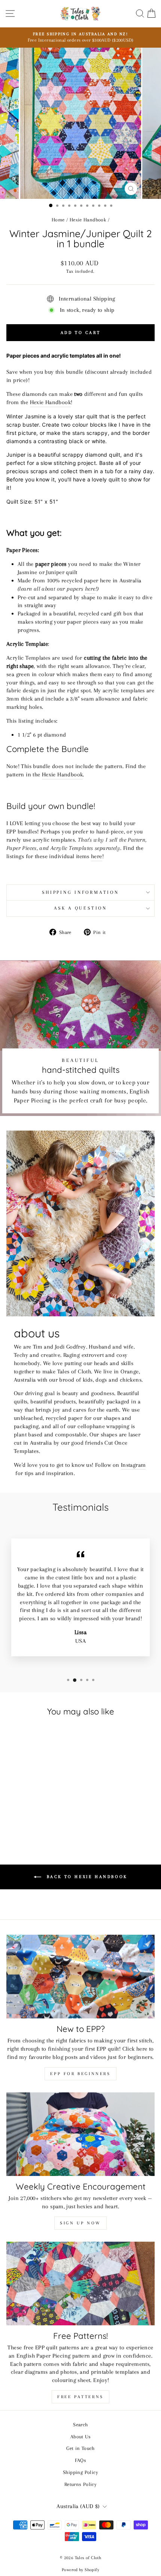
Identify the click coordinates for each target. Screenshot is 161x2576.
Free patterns (80, 2397)
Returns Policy (80, 2484)
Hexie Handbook (88, 220)
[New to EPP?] (80, 1977)
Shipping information (80, 892)
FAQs (81, 2460)
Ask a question (80, 908)
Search (80, 2424)
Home (58, 220)
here (90, 589)
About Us (80, 2436)
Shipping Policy (80, 2472)
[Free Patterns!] (80, 2284)
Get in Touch (80, 2448)
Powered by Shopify (80, 2570)
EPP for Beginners (80, 2074)
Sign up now (80, 2223)
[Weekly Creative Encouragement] (80, 2134)
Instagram (133, 1465)
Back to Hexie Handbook (86, 1877)
